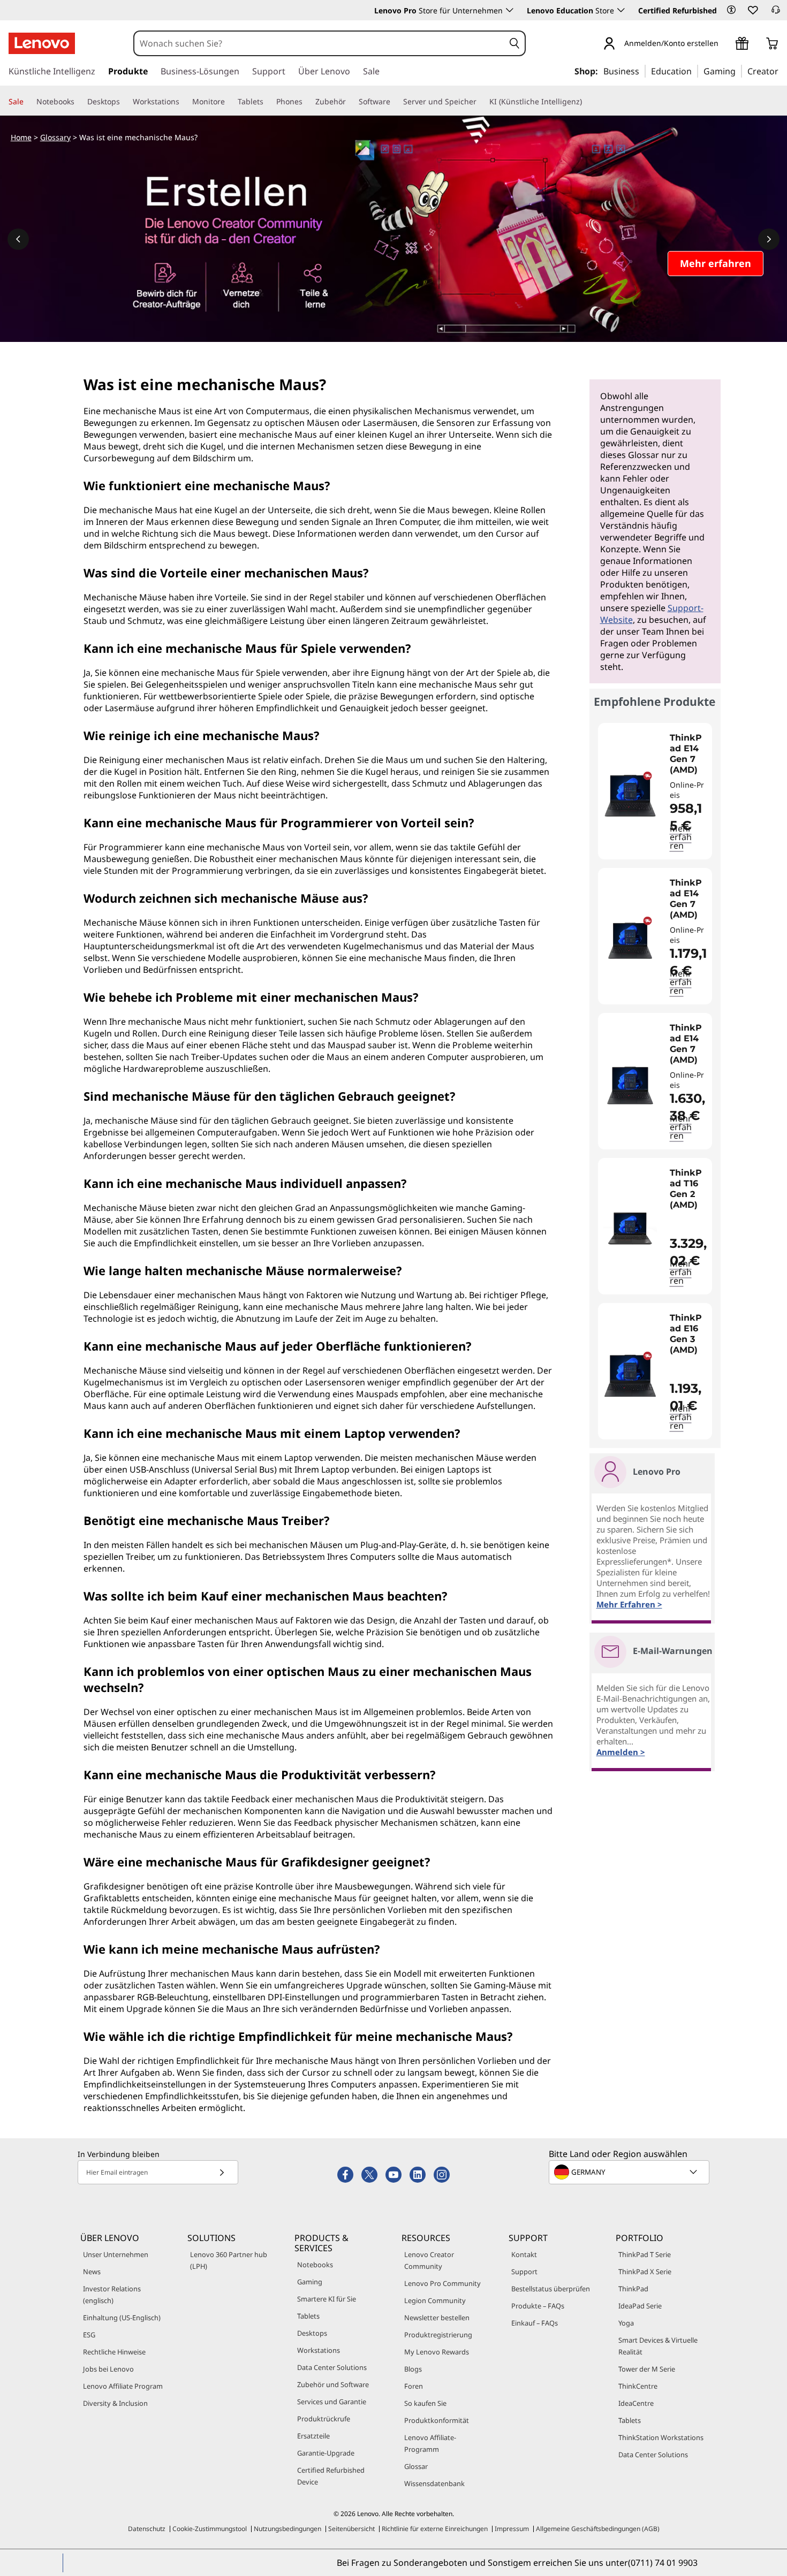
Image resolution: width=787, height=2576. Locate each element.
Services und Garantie (332, 2402)
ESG (89, 2335)
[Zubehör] (350, 102)
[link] (776, 13)
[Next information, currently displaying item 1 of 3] (769, 239)
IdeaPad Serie (640, 2306)
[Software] (395, 102)
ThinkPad (633, 2289)
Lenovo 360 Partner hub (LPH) (229, 2260)
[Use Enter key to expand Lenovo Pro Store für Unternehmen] (510, 10)
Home (21, 137)
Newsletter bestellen (437, 2318)
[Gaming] (739, 71)
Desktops (312, 2333)
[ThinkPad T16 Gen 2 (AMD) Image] (630, 1230)
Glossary (55, 137)
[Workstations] (184, 102)
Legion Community (435, 2300)
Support (524, 2272)
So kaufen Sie (425, 2403)
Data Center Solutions (332, 2367)
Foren (414, 2386)
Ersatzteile (313, 2436)
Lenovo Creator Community (429, 2260)
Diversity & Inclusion (115, 2403)
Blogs (413, 2369)
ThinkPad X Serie (645, 2272)
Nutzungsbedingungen (287, 2529)
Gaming (310, 2282)
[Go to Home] (42, 43)
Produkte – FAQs (538, 2306)
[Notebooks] (79, 102)
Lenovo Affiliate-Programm (430, 2443)
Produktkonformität (437, 2420)
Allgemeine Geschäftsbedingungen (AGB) (598, 2529)
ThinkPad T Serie (645, 2254)
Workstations (319, 2350)
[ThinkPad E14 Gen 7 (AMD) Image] (630, 795)
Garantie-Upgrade (326, 2453)
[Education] (695, 71)
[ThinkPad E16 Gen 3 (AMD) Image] (630, 1375)
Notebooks (315, 2265)
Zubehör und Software (333, 2384)
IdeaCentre (636, 2403)
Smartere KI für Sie (327, 2299)
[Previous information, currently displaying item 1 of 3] (18, 239)
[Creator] (782, 71)
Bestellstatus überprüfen (551, 2289)
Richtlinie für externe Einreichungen (435, 2529)
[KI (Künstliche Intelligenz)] (586, 102)
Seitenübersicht (351, 2529)
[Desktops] (124, 102)
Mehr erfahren (681, 837)
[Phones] (307, 102)
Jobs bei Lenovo (108, 2369)
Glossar (416, 2466)
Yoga (626, 2323)
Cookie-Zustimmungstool (210, 2529)
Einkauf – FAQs (535, 2323)
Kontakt (524, 2254)
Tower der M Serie (647, 2369)
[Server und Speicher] (481, 102)
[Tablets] (268, 102)
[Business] (642, 71)
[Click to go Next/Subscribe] (222, 2172)
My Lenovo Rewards (437, 2352)
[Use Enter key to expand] (725, 44)
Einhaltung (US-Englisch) (122, 2318)
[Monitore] (229, 102)
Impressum (512, 2529)
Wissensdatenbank (434, 2483)
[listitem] (655, 791)
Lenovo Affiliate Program (123, 2386)
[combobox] (319, 43)
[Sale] (28, 102)
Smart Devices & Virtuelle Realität (658, 2346)
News (92, 2272)
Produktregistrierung (438, 2335)
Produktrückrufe (324, 2419)
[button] (731, 10)
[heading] (688, 754)
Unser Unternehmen (116, 2254)
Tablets (308, 2316)
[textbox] (630, 2172)
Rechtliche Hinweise (114, 2352)
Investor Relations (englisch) (112, 2295)
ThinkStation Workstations (661, 2437)
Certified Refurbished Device (331, 2476)
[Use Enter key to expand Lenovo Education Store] (621, 10)
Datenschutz (147, 2529)
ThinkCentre (638, 2386)
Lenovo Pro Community (442, 2283)
